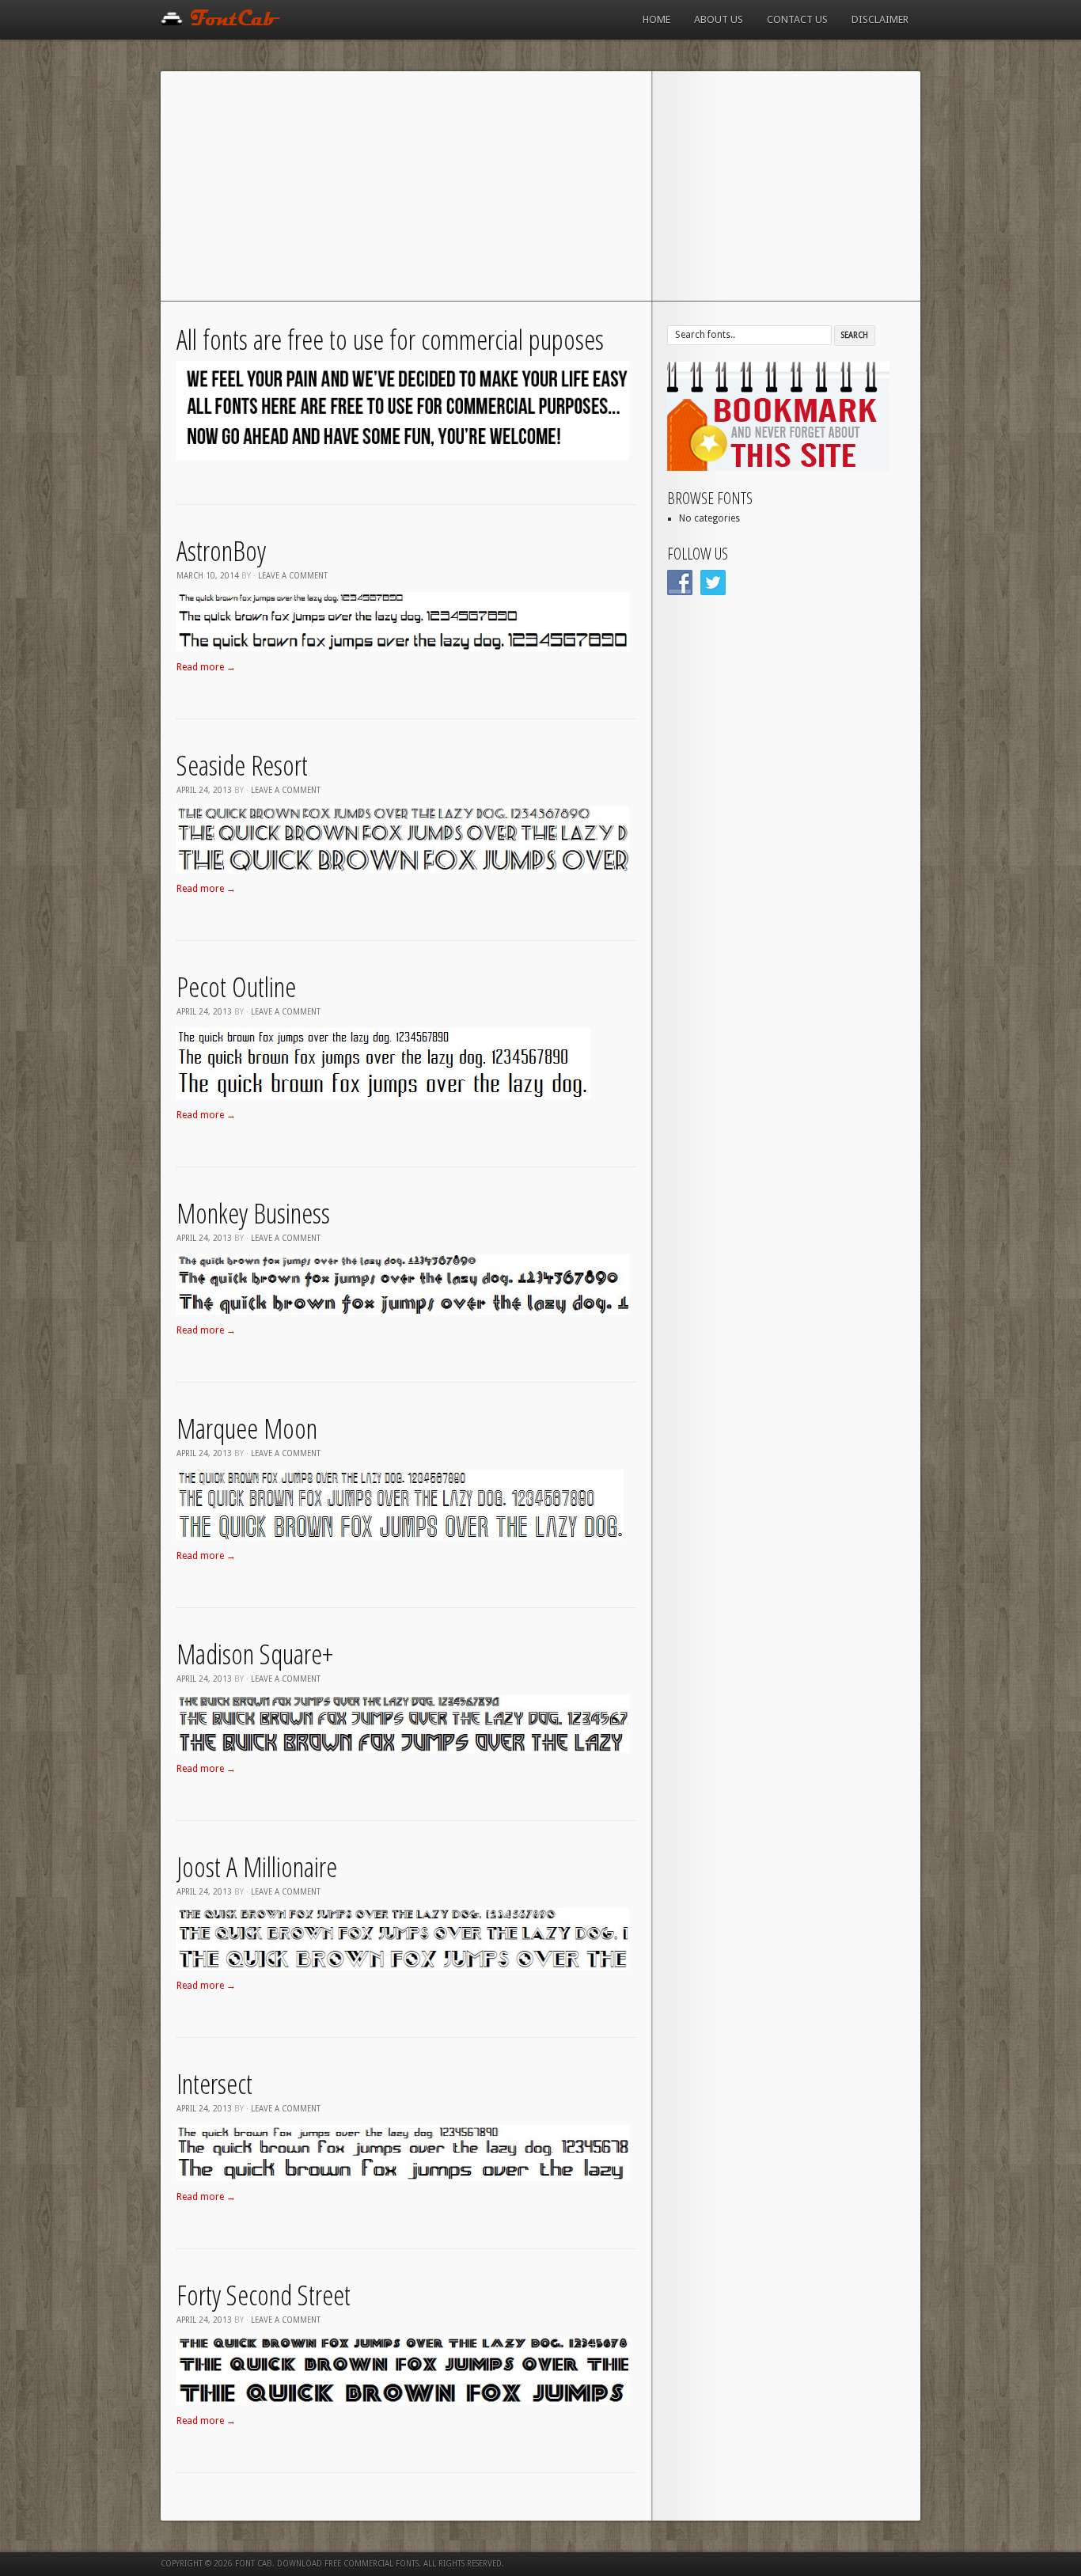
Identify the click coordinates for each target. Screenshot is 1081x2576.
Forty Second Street (264, 2295)
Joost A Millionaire (257, 1867)
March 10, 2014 (208, 576)
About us (719, 19)
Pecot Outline (236, 986)
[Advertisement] (540, 190)
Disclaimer (880, 19)
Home (656, 19)
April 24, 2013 (204, 790)
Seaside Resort (242, 765)
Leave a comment (293, 576)
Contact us (797, 19)
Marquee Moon (247, 1428)
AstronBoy (221, 550)
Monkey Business (253, 1213)
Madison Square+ (255, 1654)
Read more (206, 667)
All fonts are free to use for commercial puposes (390, 339)
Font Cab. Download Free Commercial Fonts (327, 2564)
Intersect (214, 2083)
